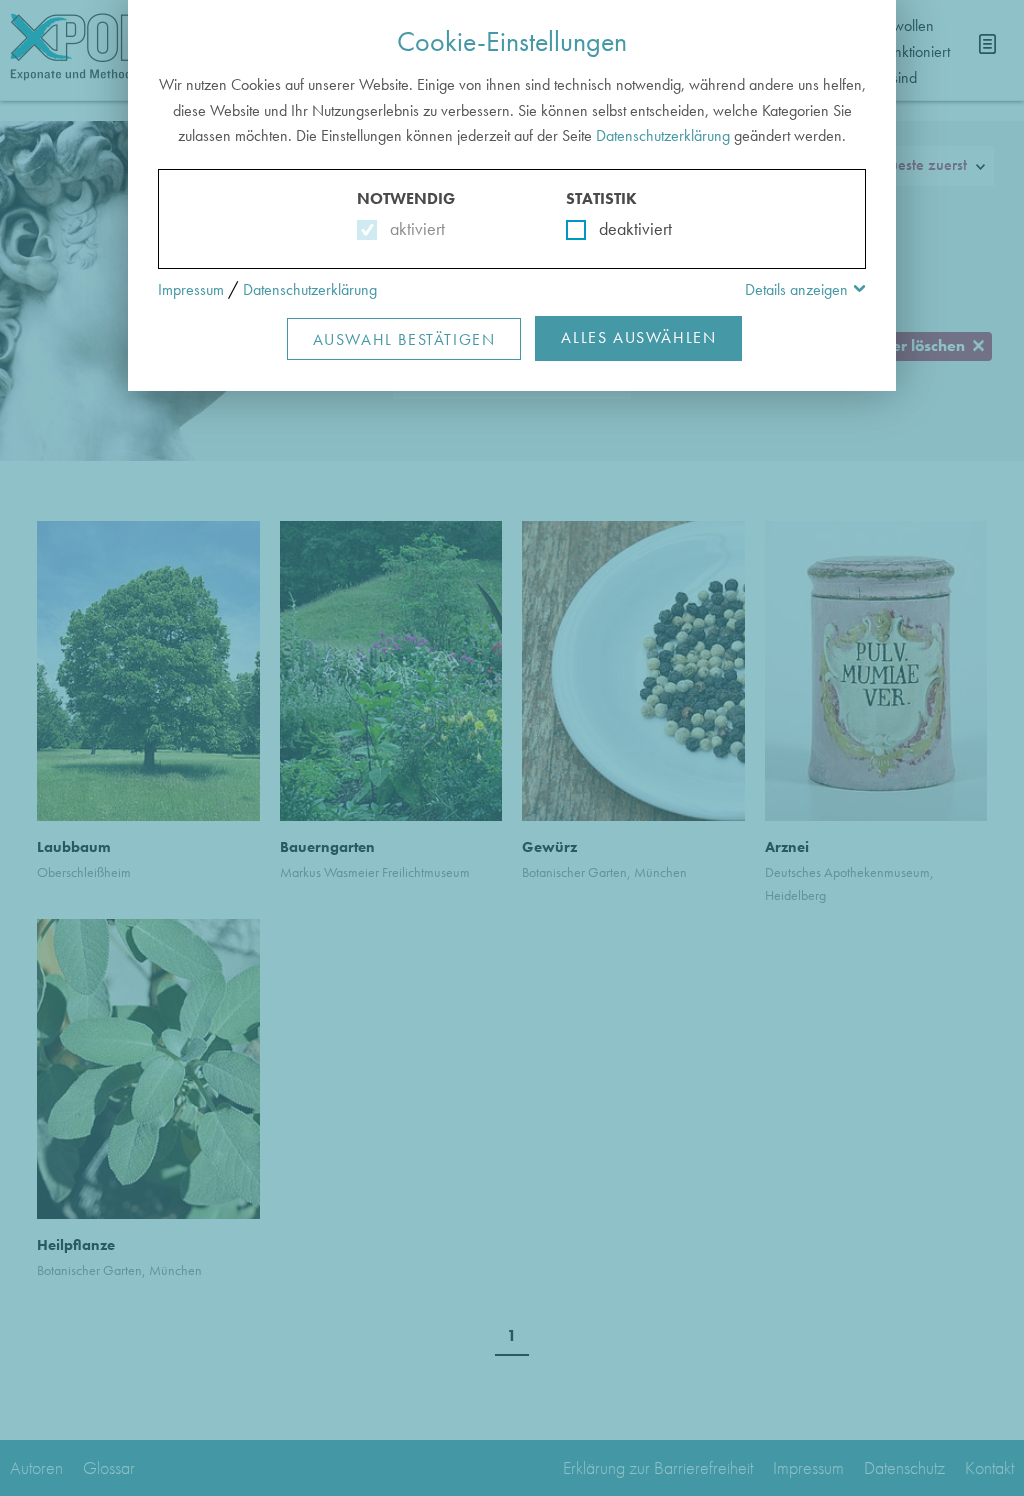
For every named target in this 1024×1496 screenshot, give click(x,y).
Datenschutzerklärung (663, 135)
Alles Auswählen (638, 337)
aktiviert (413, 228)
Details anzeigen (796, 289)
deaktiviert (622, 228)
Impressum (191, 289)
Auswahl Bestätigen (404, 339)
